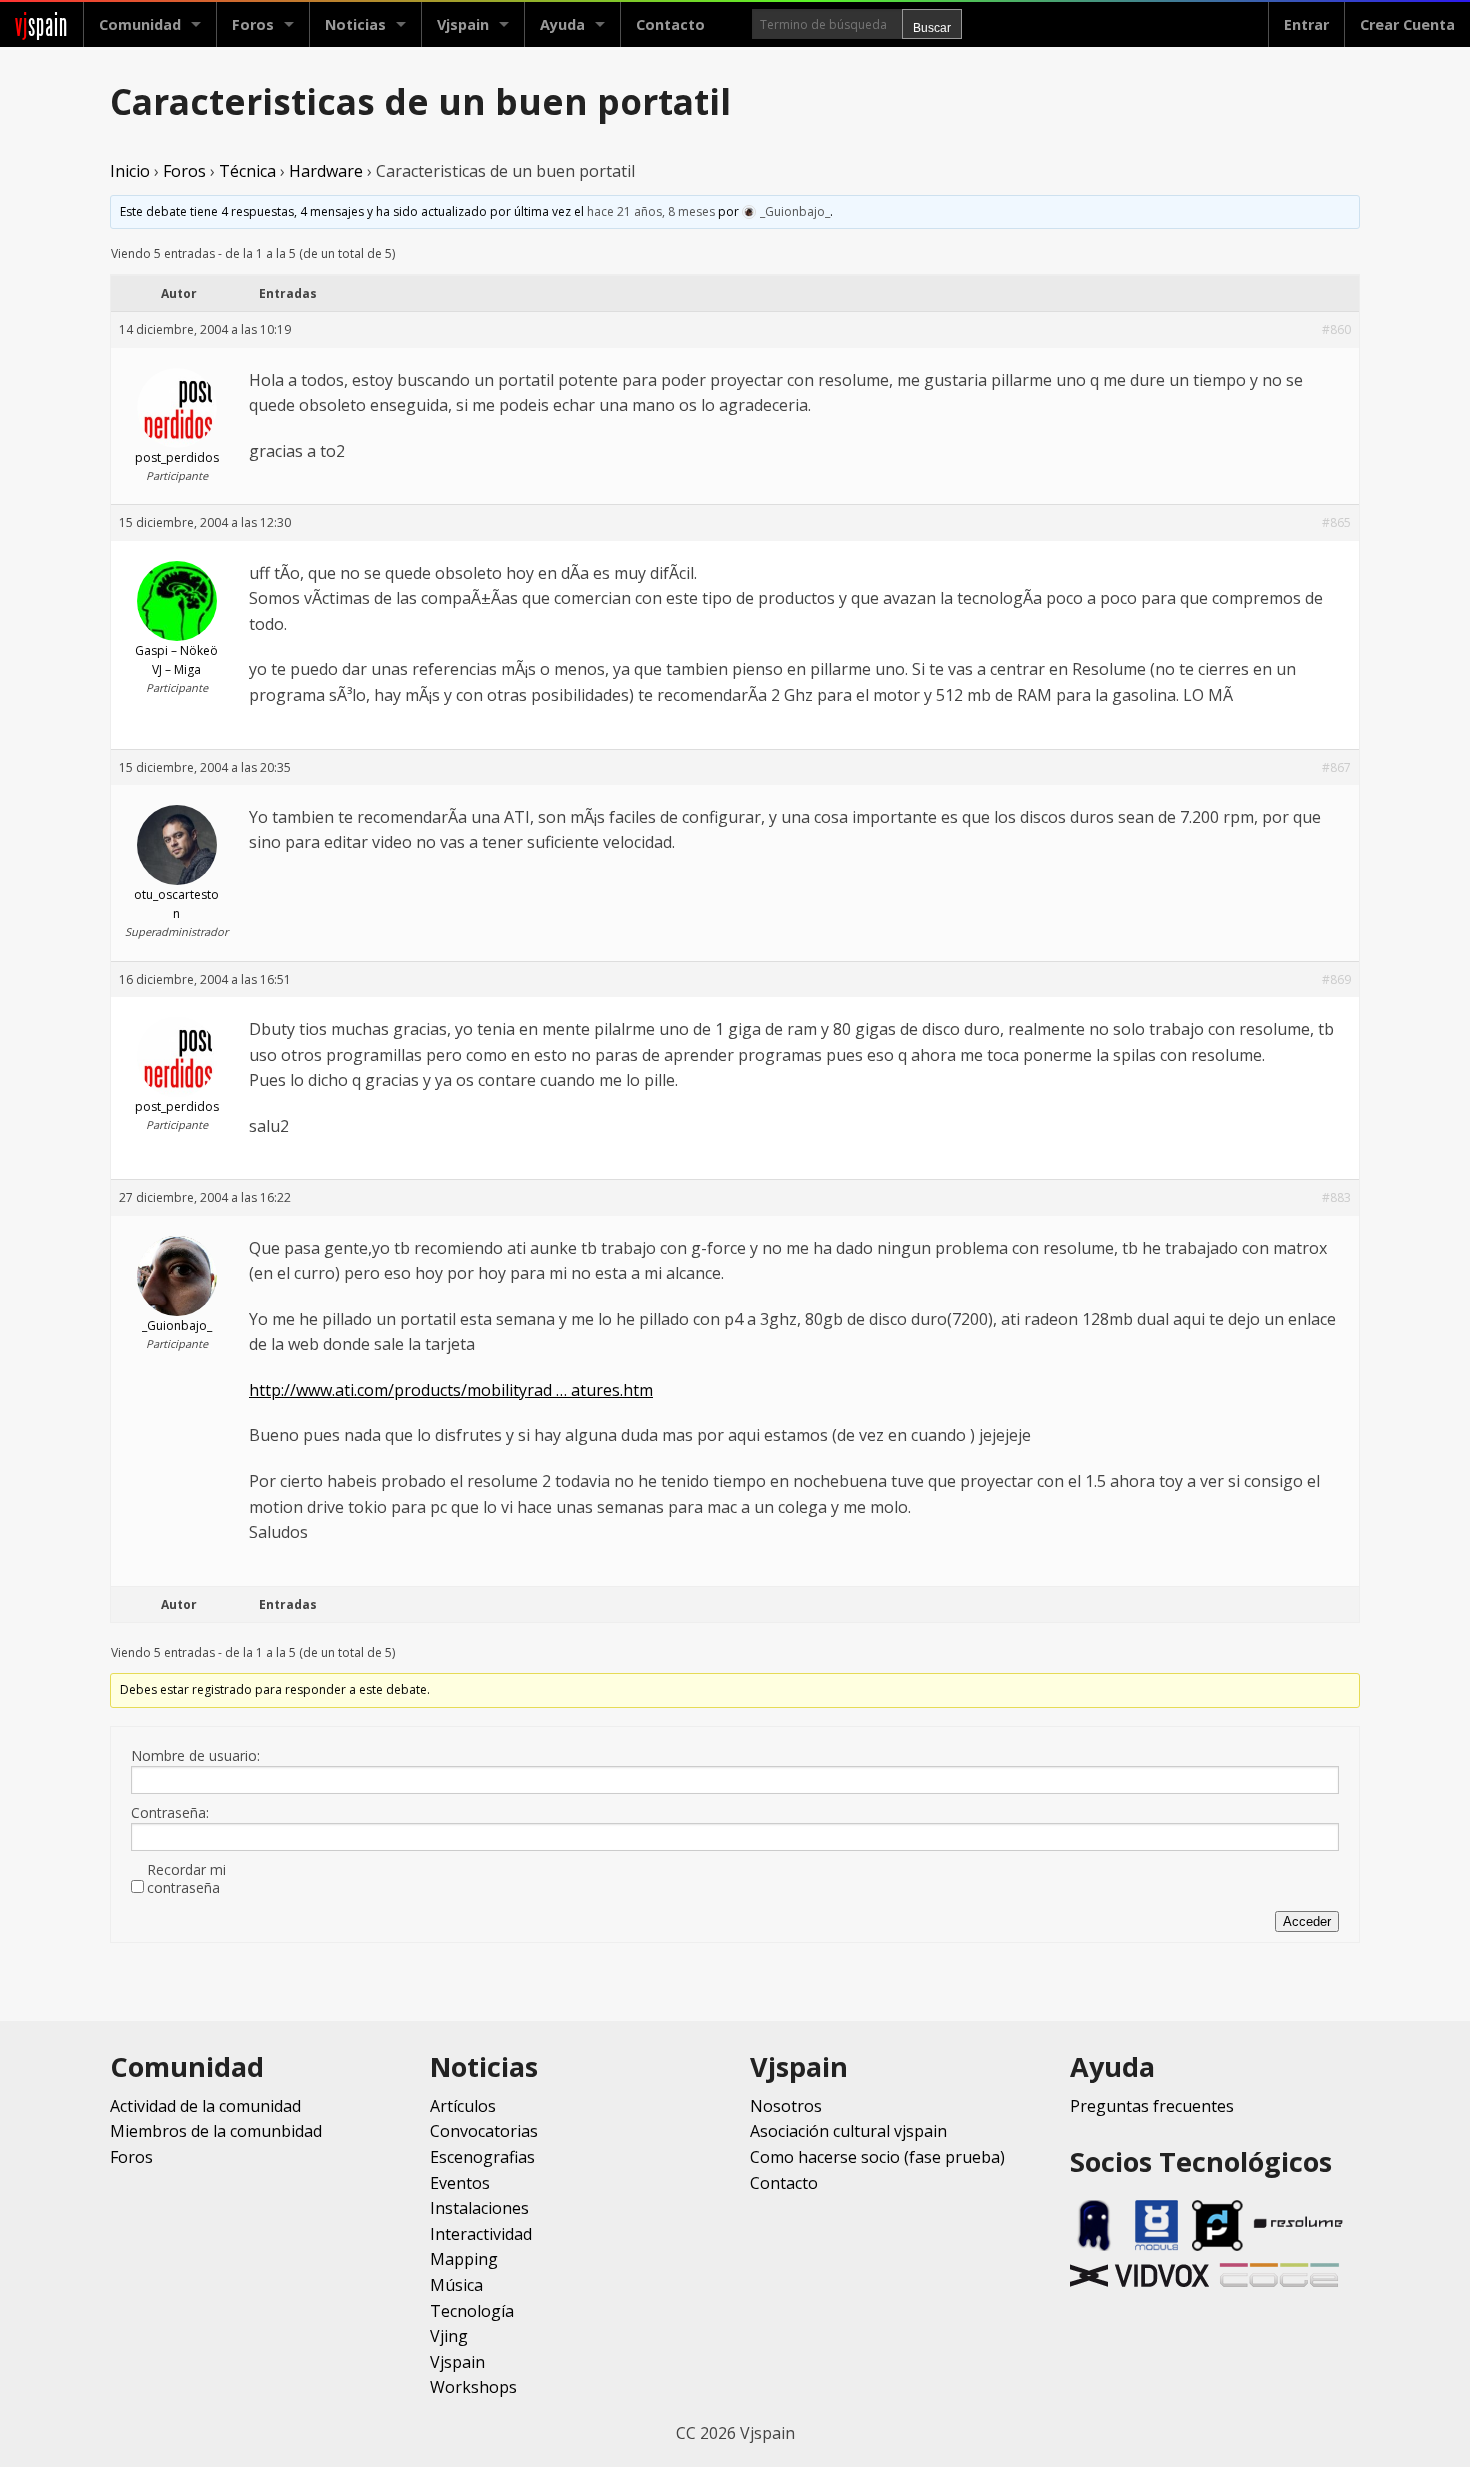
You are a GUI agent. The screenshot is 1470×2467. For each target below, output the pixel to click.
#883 (1336, 1197)
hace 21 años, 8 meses (651, 211)
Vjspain (457, 2362)
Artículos (463, 2106)
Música (456, 2285)
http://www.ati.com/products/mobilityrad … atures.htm (451, 1390)
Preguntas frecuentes (1152, 2106)
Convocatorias (484, 2131)
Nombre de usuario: (195, 1756)
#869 (1336, 979)
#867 (1336, 767)
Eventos (460, 2183)
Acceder (1307, 1921)
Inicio (130, 171)
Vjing (449, 2336)
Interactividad (481, 2234)
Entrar (1306, 24)
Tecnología (472, 2311)
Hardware (326, 171)
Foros (253, 24)
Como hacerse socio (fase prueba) (877, 2157)
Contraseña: (170, 1813)
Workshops (473, 2387)
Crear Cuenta (1407, 24)
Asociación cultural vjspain (848, 2131)
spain (41, 24)
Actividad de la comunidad (205, 2106)
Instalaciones (479, 2208)
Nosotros (786, 2106)
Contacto (670, 24)
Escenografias (482, 2157)
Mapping (464, 2259)
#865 (1336, 522)
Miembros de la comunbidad (216, 2131)
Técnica (247, 171)
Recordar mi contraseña (186, 1879)
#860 (1336, 329)
